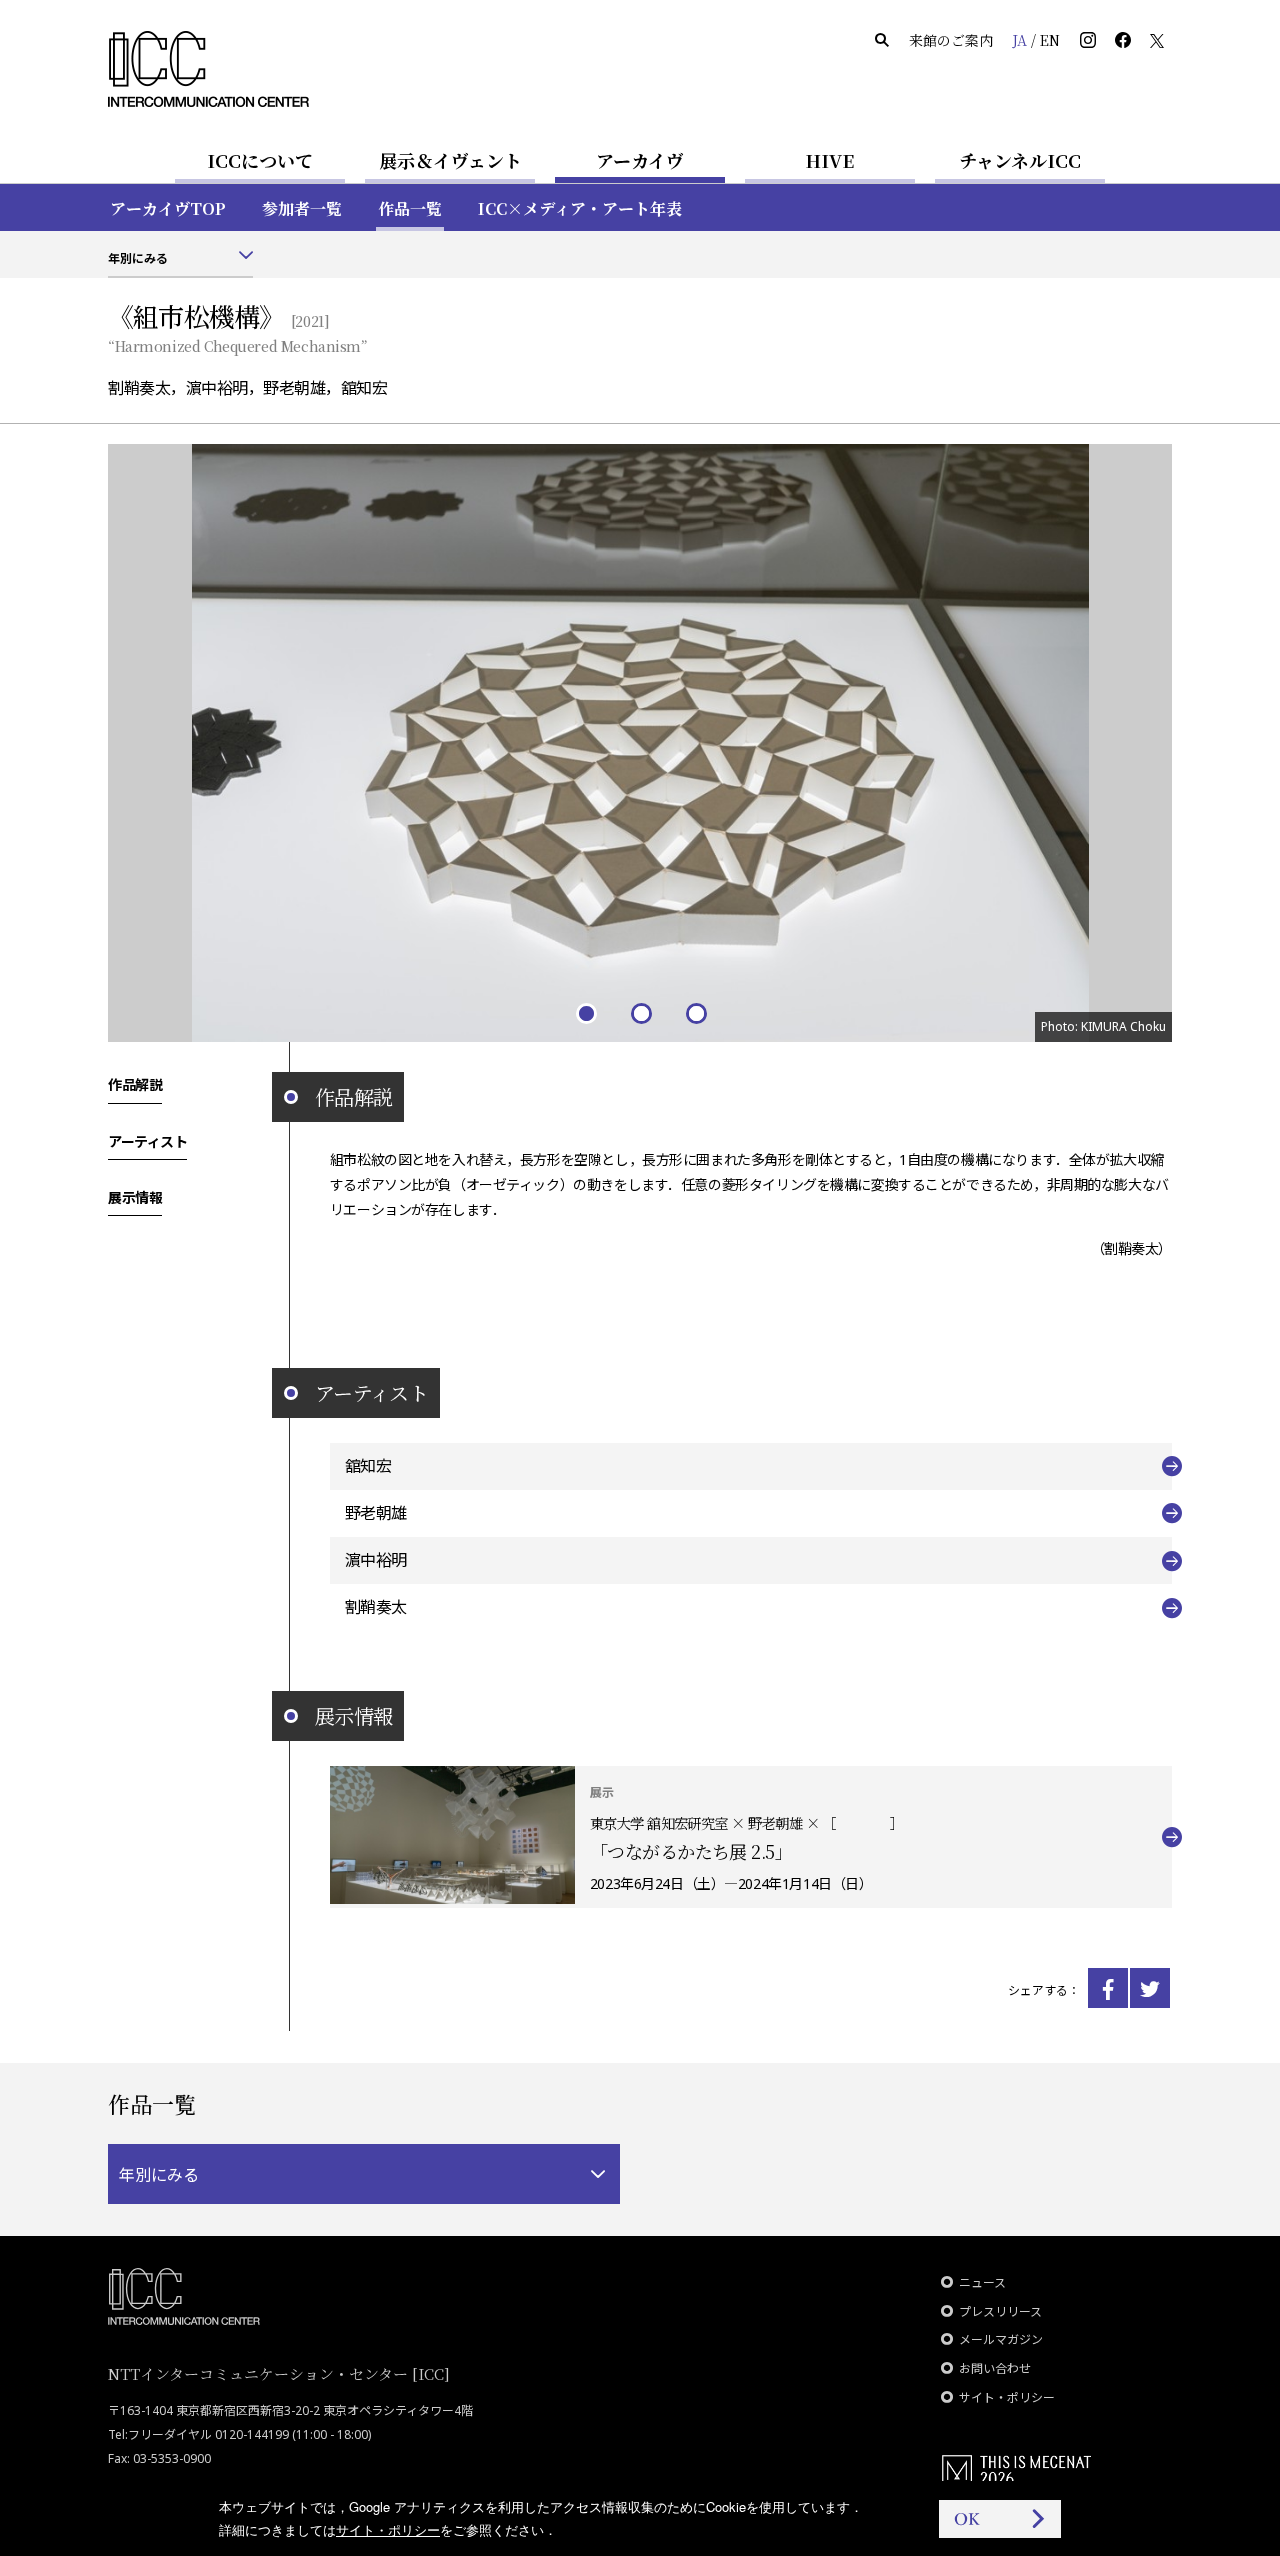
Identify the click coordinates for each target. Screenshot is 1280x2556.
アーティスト (147, 1140)
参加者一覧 (302, 208)
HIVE (830, 160)
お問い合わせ (995, 2368)
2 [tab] (640, 1012)
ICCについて (260, 160)
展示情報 (135, 1196)
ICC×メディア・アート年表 (580, 208)
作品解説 (135, 1084)
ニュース (982, 2282)
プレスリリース (1000, 2311)
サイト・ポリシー (1007, 2397)
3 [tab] (695, 1012)
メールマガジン (1001, 2339)
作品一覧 (410, 208)
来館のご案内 (951, 40)
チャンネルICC (1020, 160)
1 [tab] (585, 1012)
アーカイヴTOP (168, 208)
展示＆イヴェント (450, 160)
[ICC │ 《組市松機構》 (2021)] (1108, 1988)
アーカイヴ (640, 160)
